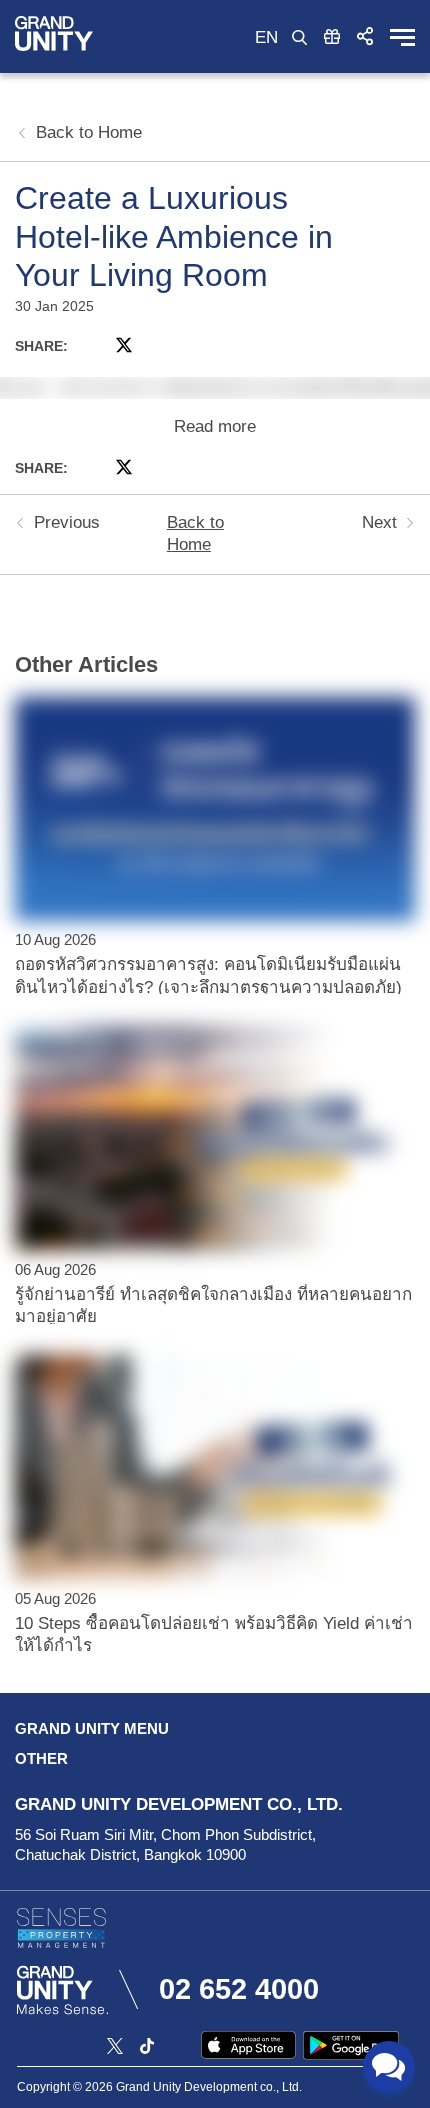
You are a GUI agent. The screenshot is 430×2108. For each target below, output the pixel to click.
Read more (215, 426)
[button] (365, 36)
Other (41, 1758)
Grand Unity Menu (92, 1728)
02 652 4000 (239, 1989)
